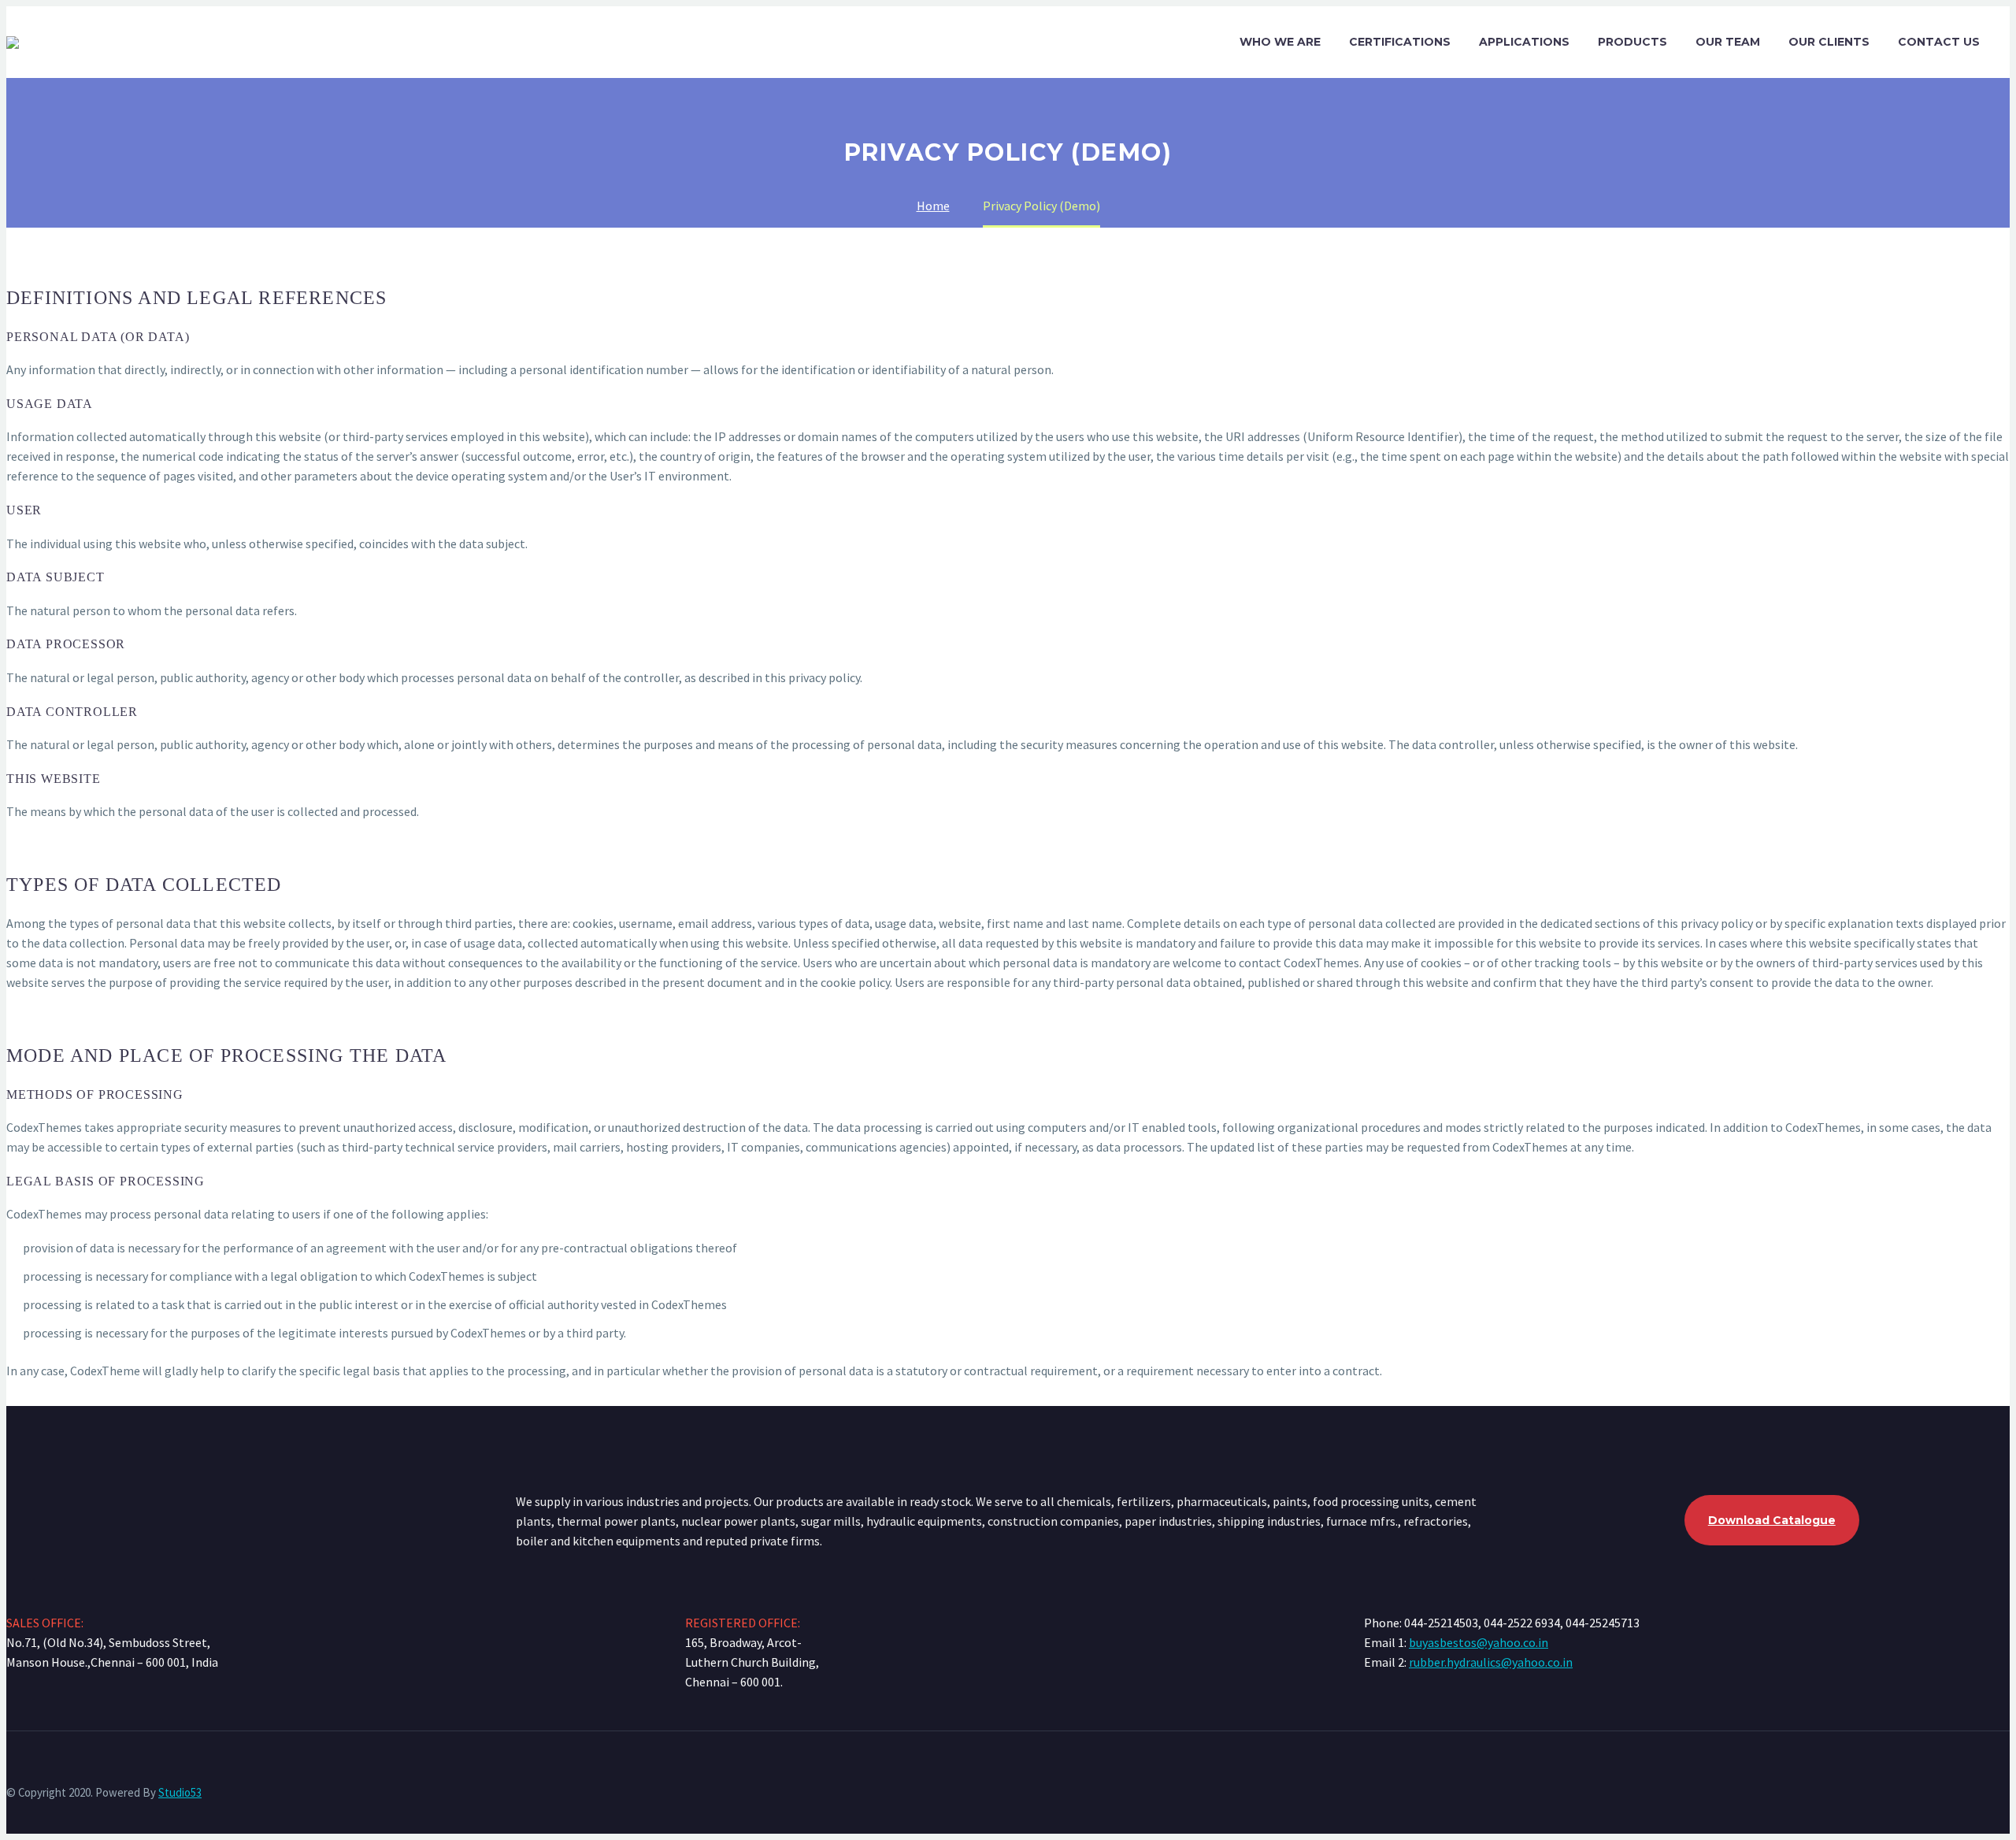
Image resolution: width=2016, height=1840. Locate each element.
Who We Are (1280, 42)
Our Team (1728, 42)
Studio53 (180, 1792)
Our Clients (1829, 42)
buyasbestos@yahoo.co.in (1479, 1642)
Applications (1524, 42)
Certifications (1400, 42)
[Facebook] (1984, 1774)
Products (1632, 42)
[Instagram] (2005, 1774)
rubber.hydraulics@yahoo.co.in (1491, 1662)
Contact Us (1939, 42)
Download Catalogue (1772, 1520)
